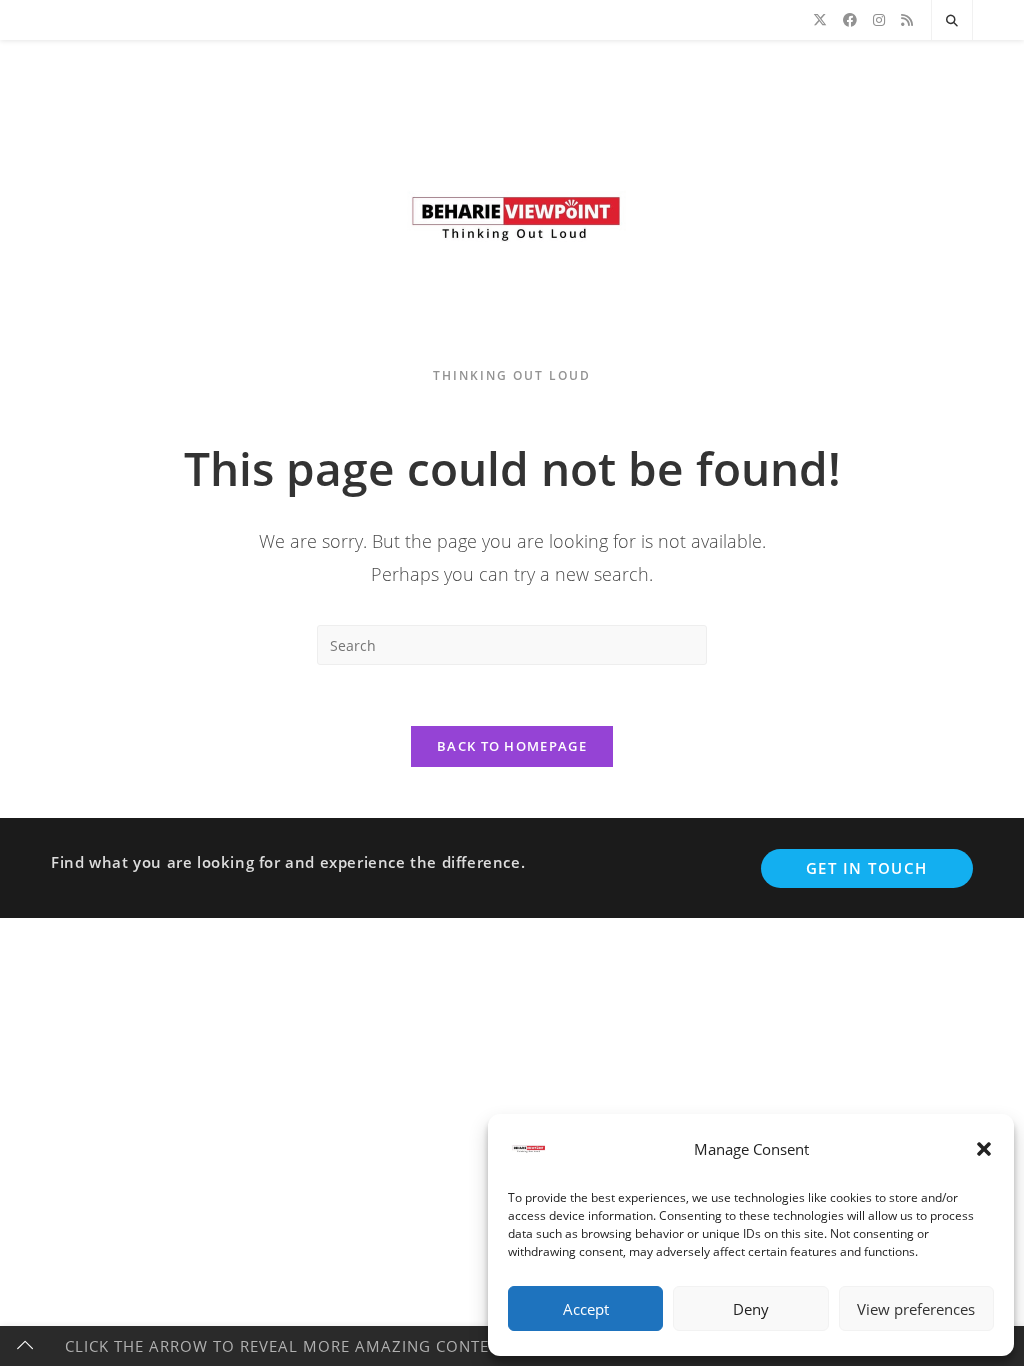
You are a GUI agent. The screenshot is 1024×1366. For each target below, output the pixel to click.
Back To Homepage (512, 746)
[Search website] (952, 21)
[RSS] (907, 20)
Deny (751, 1309)
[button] (984, 1149)
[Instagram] (879, 20)
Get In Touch (867, 868)
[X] (820, 20)
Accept (586, 1309)
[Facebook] (850, 20)
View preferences (916, 1309)
